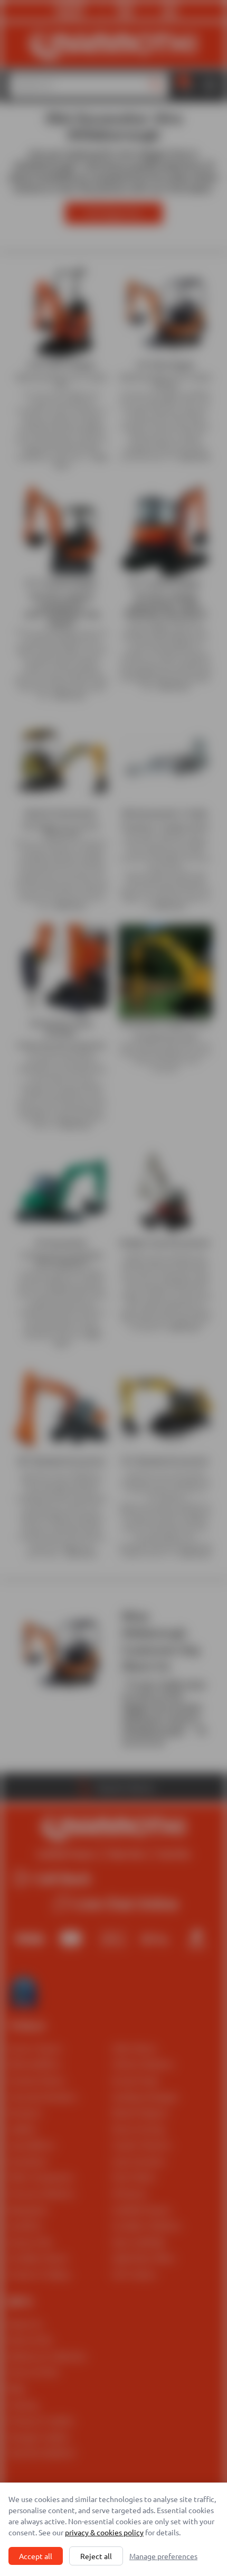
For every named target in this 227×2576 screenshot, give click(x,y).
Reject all (96, 2556)
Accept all (36, 2556)
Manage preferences (163, 2556)
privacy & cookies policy (104, 2532)
